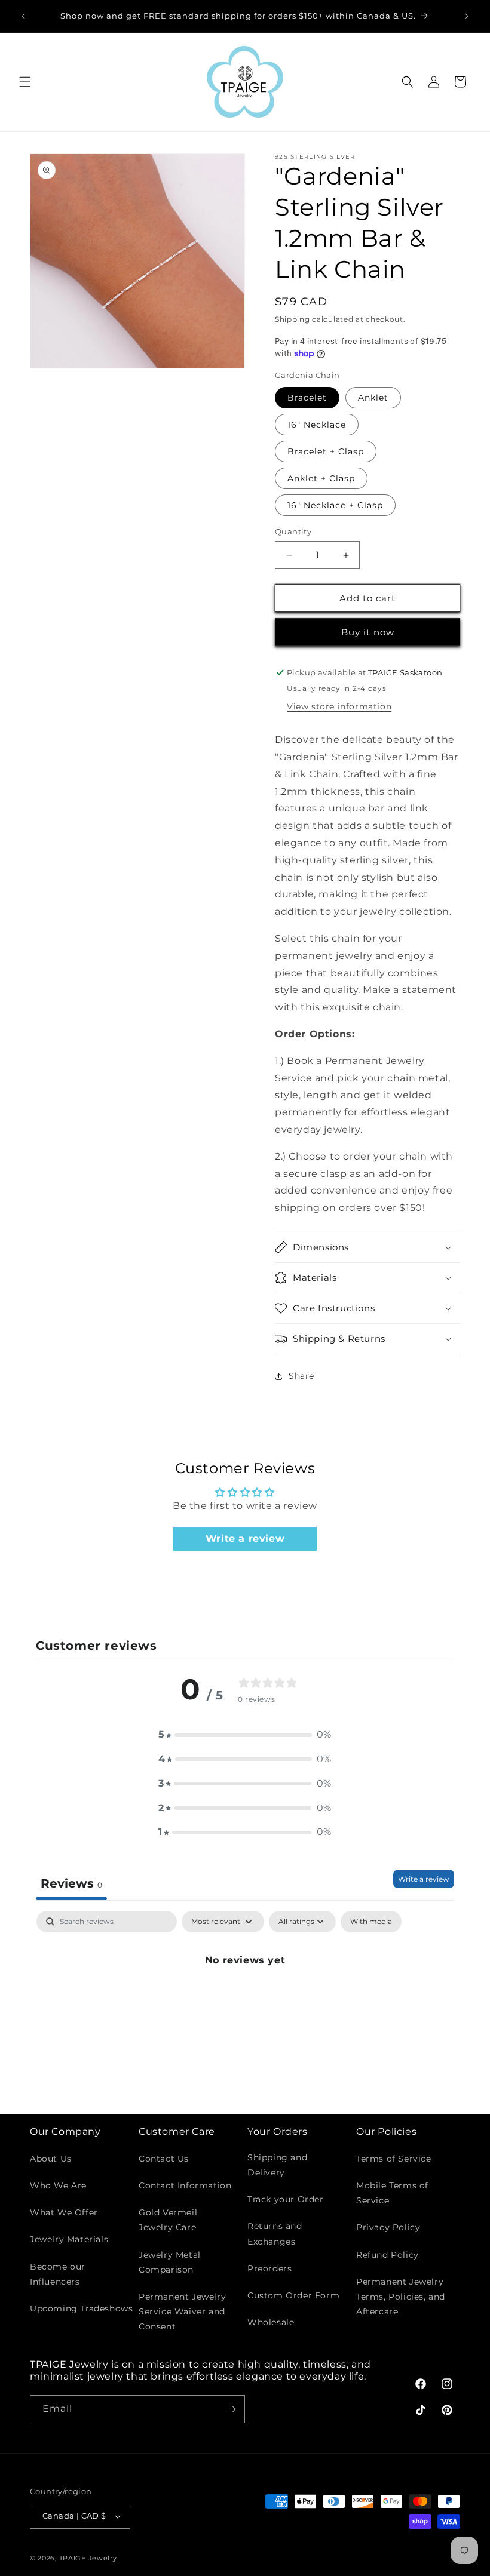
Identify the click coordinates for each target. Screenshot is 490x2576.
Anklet (373, 398)
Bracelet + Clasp (326, 451)
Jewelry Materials (69, 2239)
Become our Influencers (58, 2274)
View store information (339, 706)
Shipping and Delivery (277, 2165)
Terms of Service (394, 2159)
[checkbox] (371, 1922)
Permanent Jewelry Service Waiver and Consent (182, 2311)
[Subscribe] (231, 2409)
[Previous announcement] (23, 16)
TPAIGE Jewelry (88, 2558)
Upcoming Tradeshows (81, 2308)
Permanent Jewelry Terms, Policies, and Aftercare (401, 2297)
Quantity (293, 531)
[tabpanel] (245, 2001)
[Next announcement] (467, 16)
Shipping (293, 319)
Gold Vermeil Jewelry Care (168, 2220)
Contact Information (185, 2185)
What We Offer (64, 2212)
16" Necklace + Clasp (335, 505)
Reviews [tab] (71, 1883)
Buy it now (368, 632)
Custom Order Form (293, 2295)
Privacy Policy (388, 2227)
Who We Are (58, 2185)
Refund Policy (388, 2255)
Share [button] (301, 1376)
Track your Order (286, 2199)
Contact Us (164, 2159)
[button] (25, 82)
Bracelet (307, 398)
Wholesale (271, 2322)
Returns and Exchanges (275, 2234)
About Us (51, 2159)
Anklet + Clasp (321, 478)
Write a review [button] (245, 1538)
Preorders (269, 2268)
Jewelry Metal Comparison (170, 2262)
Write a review (424, 1879)
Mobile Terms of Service (392, 2193)
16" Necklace (317, 425)
